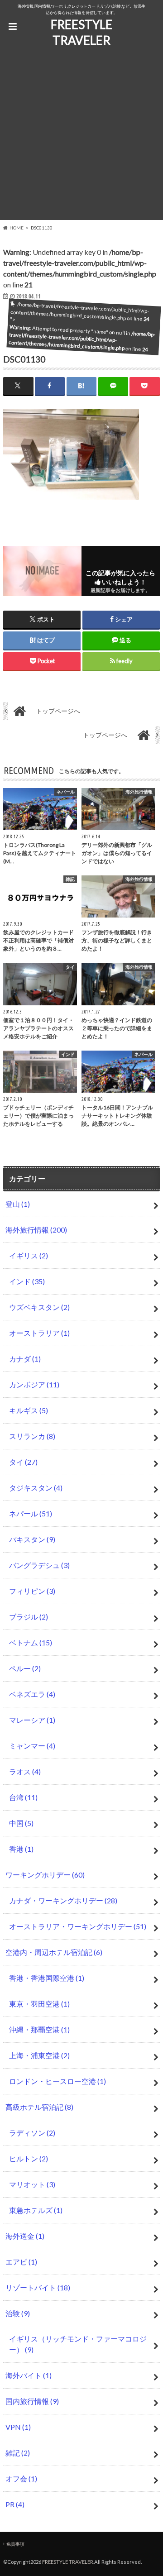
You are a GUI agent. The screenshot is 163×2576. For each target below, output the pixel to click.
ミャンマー (32, 1746)
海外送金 (25, 2236)
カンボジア (34, 1384)
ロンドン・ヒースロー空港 (58, 2081)
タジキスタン (36, 1488)
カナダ (25, 1359)
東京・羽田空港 (39, 2004)
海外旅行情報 (36, 1230)
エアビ (21, 2262)
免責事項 (15, 2544)
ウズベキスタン (39, 1307)
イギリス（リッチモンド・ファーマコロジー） (78, 2344)
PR (15, 2504)
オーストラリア (39, 1333)
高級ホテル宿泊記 (39, 2107)
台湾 (23, 1797)
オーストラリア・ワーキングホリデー (78, 1926)
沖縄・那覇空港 (39, 2029)
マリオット (32, 2184)
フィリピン (32, 1591)
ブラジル (29, 1617)
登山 (18, 1204)
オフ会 (21, 2478)
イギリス (29, 1255)
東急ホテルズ (36, 2210)
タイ (23, 1462)
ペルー (25, 1668)
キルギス (29, 1410)
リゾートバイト (38, 2287)
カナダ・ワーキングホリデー (63, 1900)
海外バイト (29, 2375)
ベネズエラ (32, 1694)
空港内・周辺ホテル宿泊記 (54, 1952)
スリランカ (32, 1436)
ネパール (31, 1513)
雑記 (18, 2453)
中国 (21, 1823)
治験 (18, 2313)
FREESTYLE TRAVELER (81, 32)
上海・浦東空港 (39, 2055)
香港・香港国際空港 (47, 1978)
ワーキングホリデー (45, 1875)
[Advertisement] (81, 139)
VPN (18, 2427)
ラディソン (32, 2133)
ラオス (25, 1771)
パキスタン (32, 1539)
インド (27, 1281)
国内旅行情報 (32, 2401)
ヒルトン (29, 2158)
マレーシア (32, 1720)
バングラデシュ (39, 1565)
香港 (21, 1849)
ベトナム (31, 1642)
